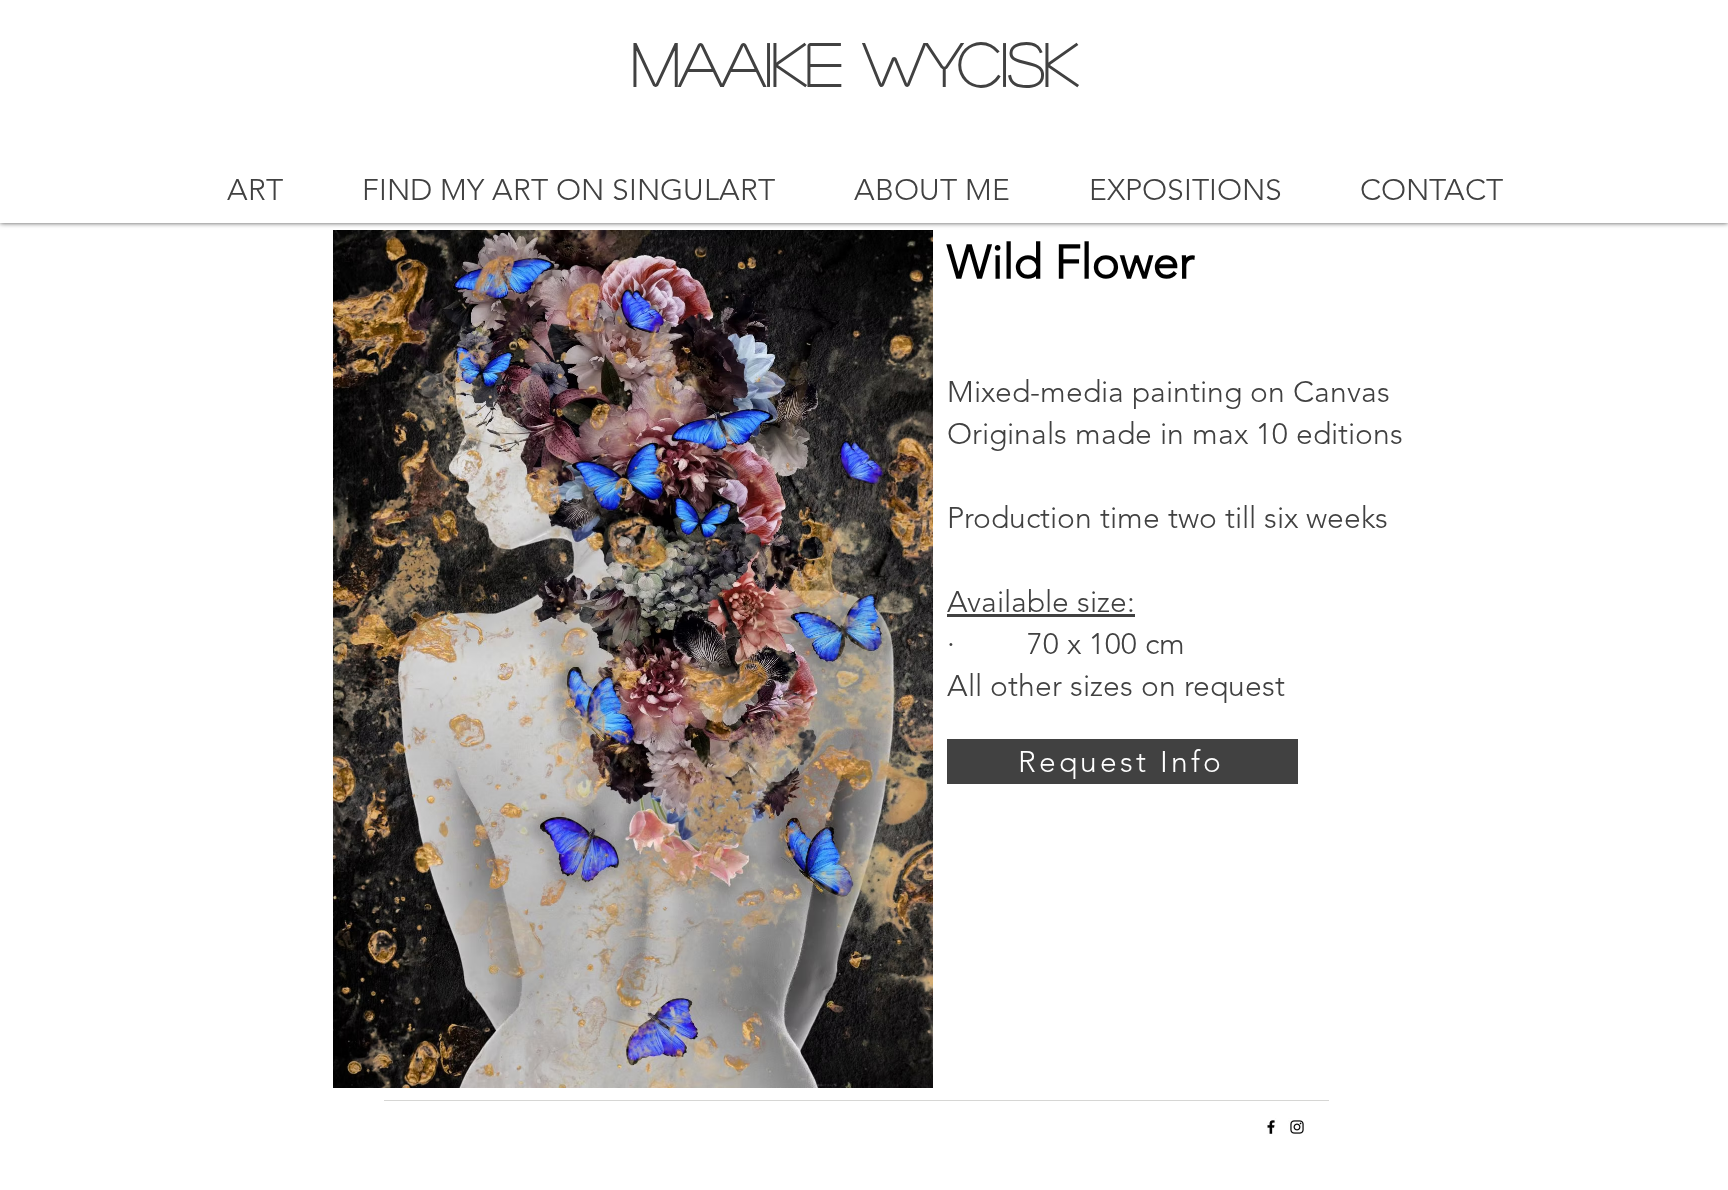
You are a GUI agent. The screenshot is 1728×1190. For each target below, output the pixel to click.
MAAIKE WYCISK (855, 62)
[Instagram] (1297, 1127)
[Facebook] (1271, 1127)
